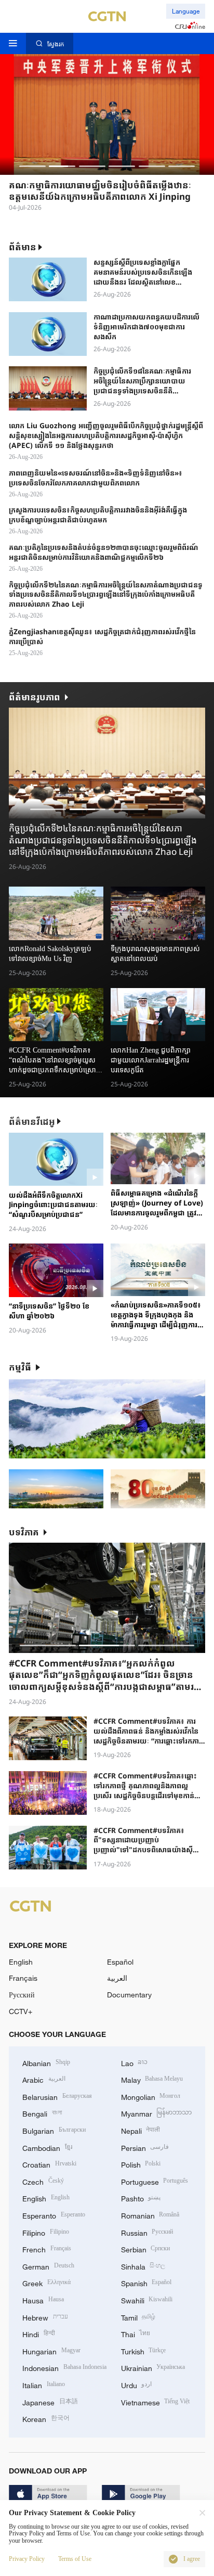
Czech (43, 2181)
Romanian (150, 2215)
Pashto (141, 2197)
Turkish (144, 2350)
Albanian (46, 2062)
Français (23, 1978)
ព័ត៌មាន (23, 247)
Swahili (147, 2299)
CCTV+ (21, 2011)
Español (120, 1962)
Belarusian (57, 2096)
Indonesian (64, 2367)
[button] (32, 166)
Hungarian (51, 2350)
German (48, 2266)
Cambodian (47, 2147)
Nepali (141, 2130)
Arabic (44, 2079)
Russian (147, 2232)
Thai (136, 2333)
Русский (22, 1995)
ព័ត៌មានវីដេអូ (32, 1122)
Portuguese (155, 2181)
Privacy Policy (27, 2559)
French (47, 2248)
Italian (44, 2384)
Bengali (42, 2113)
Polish (141, 2164)
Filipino (46, 2232)
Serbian (146, 2248)
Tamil (138, 2317)
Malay (152, 2079)
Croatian (49, 2164)
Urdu (137, 2384)
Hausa (43, 2299)
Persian (145, 2147)
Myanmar (157, 2113)
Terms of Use (75, 2559)
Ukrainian (153, 2367)
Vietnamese (156, 2401)
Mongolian (151, 2096)
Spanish (146, 2282)
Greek (46, 2282)
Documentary (129, 1995)
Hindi (39, 2333)
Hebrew (45, 2317)
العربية (117, 1978)
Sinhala (143, 2266)
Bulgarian (54, 2130)
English (21, 1962)
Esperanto (54, 2215)
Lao (135, 2062)
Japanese (50, 2401)
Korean (46, 2418)
